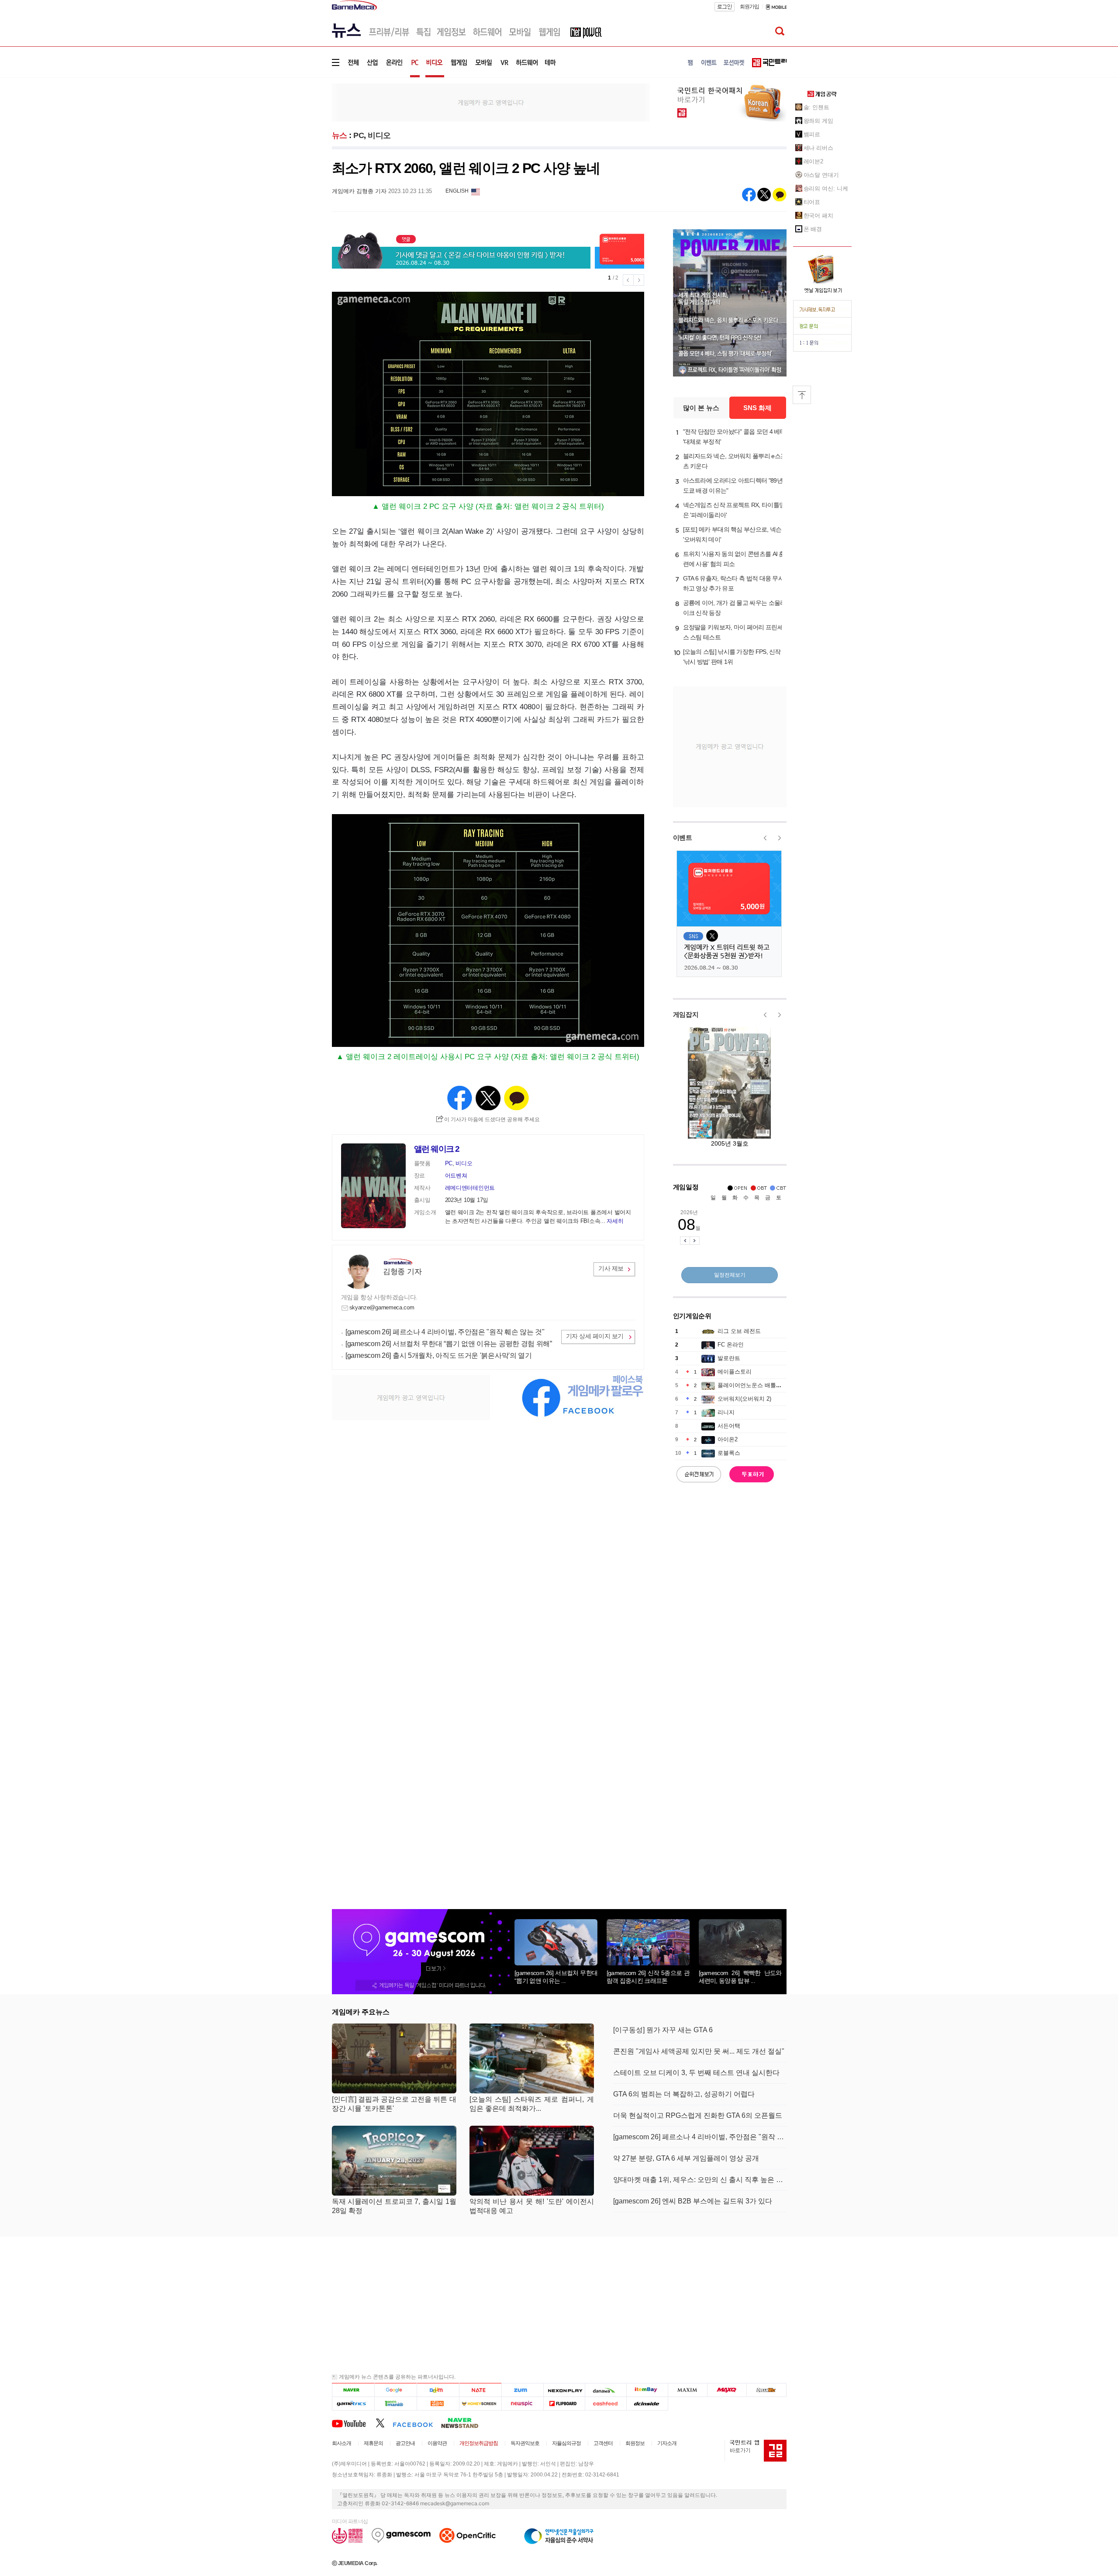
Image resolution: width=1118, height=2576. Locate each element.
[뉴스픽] (523, 2403)
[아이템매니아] (395, 2403)
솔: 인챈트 (816, 107)
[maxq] (727, 2390)
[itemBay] (647, 2390)
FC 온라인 (731, 1345)
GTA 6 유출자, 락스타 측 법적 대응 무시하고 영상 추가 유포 (734, 583)
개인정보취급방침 (479, 2443)
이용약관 (437, 2443)
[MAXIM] (688, 2390)
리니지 (726, 1412)
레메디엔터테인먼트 (470, 1188)
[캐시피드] (606, 2403)
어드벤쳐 (456, 1176)
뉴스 (340, 135)
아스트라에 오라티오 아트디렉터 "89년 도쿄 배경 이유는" (733, 485)
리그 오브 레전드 (739, 1331)
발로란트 (729, 1358)
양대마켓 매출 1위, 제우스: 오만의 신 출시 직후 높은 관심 (700, 2180)
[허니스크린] (481, 2403)
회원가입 (749, 7)
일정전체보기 (730, 1275)
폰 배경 (813, 229)
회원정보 (635, 2443)
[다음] (438, 2390)
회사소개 (342, 2443)
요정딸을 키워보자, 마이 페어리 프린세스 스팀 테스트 (733, 632)
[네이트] (481, 2390)
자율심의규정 (566, 2443)
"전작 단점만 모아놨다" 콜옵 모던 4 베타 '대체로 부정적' (734, 437)
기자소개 (667, 2443)
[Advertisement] (296, 135)
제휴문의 (373, 2443)
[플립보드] (564, 2403)
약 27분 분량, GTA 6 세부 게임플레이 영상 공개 (686, 2158)
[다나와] (606, 2390)
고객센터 (603, 2443)
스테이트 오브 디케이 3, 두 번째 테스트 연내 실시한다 (696, 2073)
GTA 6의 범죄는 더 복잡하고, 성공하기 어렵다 (684, 2094)
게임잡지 (686, 1014)
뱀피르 (812, 134)
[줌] (523, 2390)
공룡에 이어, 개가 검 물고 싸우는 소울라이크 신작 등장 (735, 608)
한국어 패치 (818, 216)
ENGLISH (457, 191)
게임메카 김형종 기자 (359, 191)
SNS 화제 (757, 408)
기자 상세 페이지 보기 (595, 1336)
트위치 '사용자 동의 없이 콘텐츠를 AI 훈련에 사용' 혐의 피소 (734, 559)
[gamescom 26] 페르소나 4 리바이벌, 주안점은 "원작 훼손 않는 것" (445, 1332)
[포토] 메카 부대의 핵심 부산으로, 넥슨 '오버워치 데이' (732, 534)
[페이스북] (417, 2423)
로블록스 (729, 1453)
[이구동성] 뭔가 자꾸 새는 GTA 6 (663, 2030)
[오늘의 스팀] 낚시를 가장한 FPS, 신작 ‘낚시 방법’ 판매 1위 (732, 657)
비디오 (379, 135)
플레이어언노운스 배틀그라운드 (758, 1385)
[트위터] (384, 2423)
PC (359, 135)
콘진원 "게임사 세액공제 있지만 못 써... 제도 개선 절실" (699, 2051)
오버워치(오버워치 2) (744, 1399)
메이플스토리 (735, 1372)
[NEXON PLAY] (564, 2390)
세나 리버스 (818, 148)
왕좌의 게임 (818, 121)
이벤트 (683, 837)
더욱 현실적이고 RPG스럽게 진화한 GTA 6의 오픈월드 (698, 2115)
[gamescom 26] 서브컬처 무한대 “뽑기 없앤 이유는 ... (556, 1977)
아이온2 (728, 1439)
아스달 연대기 (821, 175)
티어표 (812, 202)
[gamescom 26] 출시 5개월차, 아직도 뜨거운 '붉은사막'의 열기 (439, 1355)
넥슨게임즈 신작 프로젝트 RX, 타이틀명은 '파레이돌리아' (734, 510)
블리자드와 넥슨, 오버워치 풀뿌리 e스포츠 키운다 (735, 461)
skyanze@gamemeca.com (382, 1307)
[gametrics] (353, 2403)
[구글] (395, 2390)
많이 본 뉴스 (701, 408)
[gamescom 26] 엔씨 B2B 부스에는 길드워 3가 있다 (693, 2201)
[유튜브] (354, 2423)
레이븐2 (814, 161)
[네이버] (353, 2390)
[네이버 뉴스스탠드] (464, 2423)
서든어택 (729, 1426)
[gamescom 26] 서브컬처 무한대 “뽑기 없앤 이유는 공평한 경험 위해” (449, 1344)
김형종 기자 (402, 1272)
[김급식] (438, 2403)
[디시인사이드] (647, 2403)
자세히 (615, 1221)
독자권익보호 (525, 2443)
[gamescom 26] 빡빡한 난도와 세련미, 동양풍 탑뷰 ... (740, 1977)
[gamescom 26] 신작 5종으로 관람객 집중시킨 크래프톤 (648, 1977)
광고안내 (405, 2443)
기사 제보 (611, 1268)
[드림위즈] (766, 2390)
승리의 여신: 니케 (826, 188)
